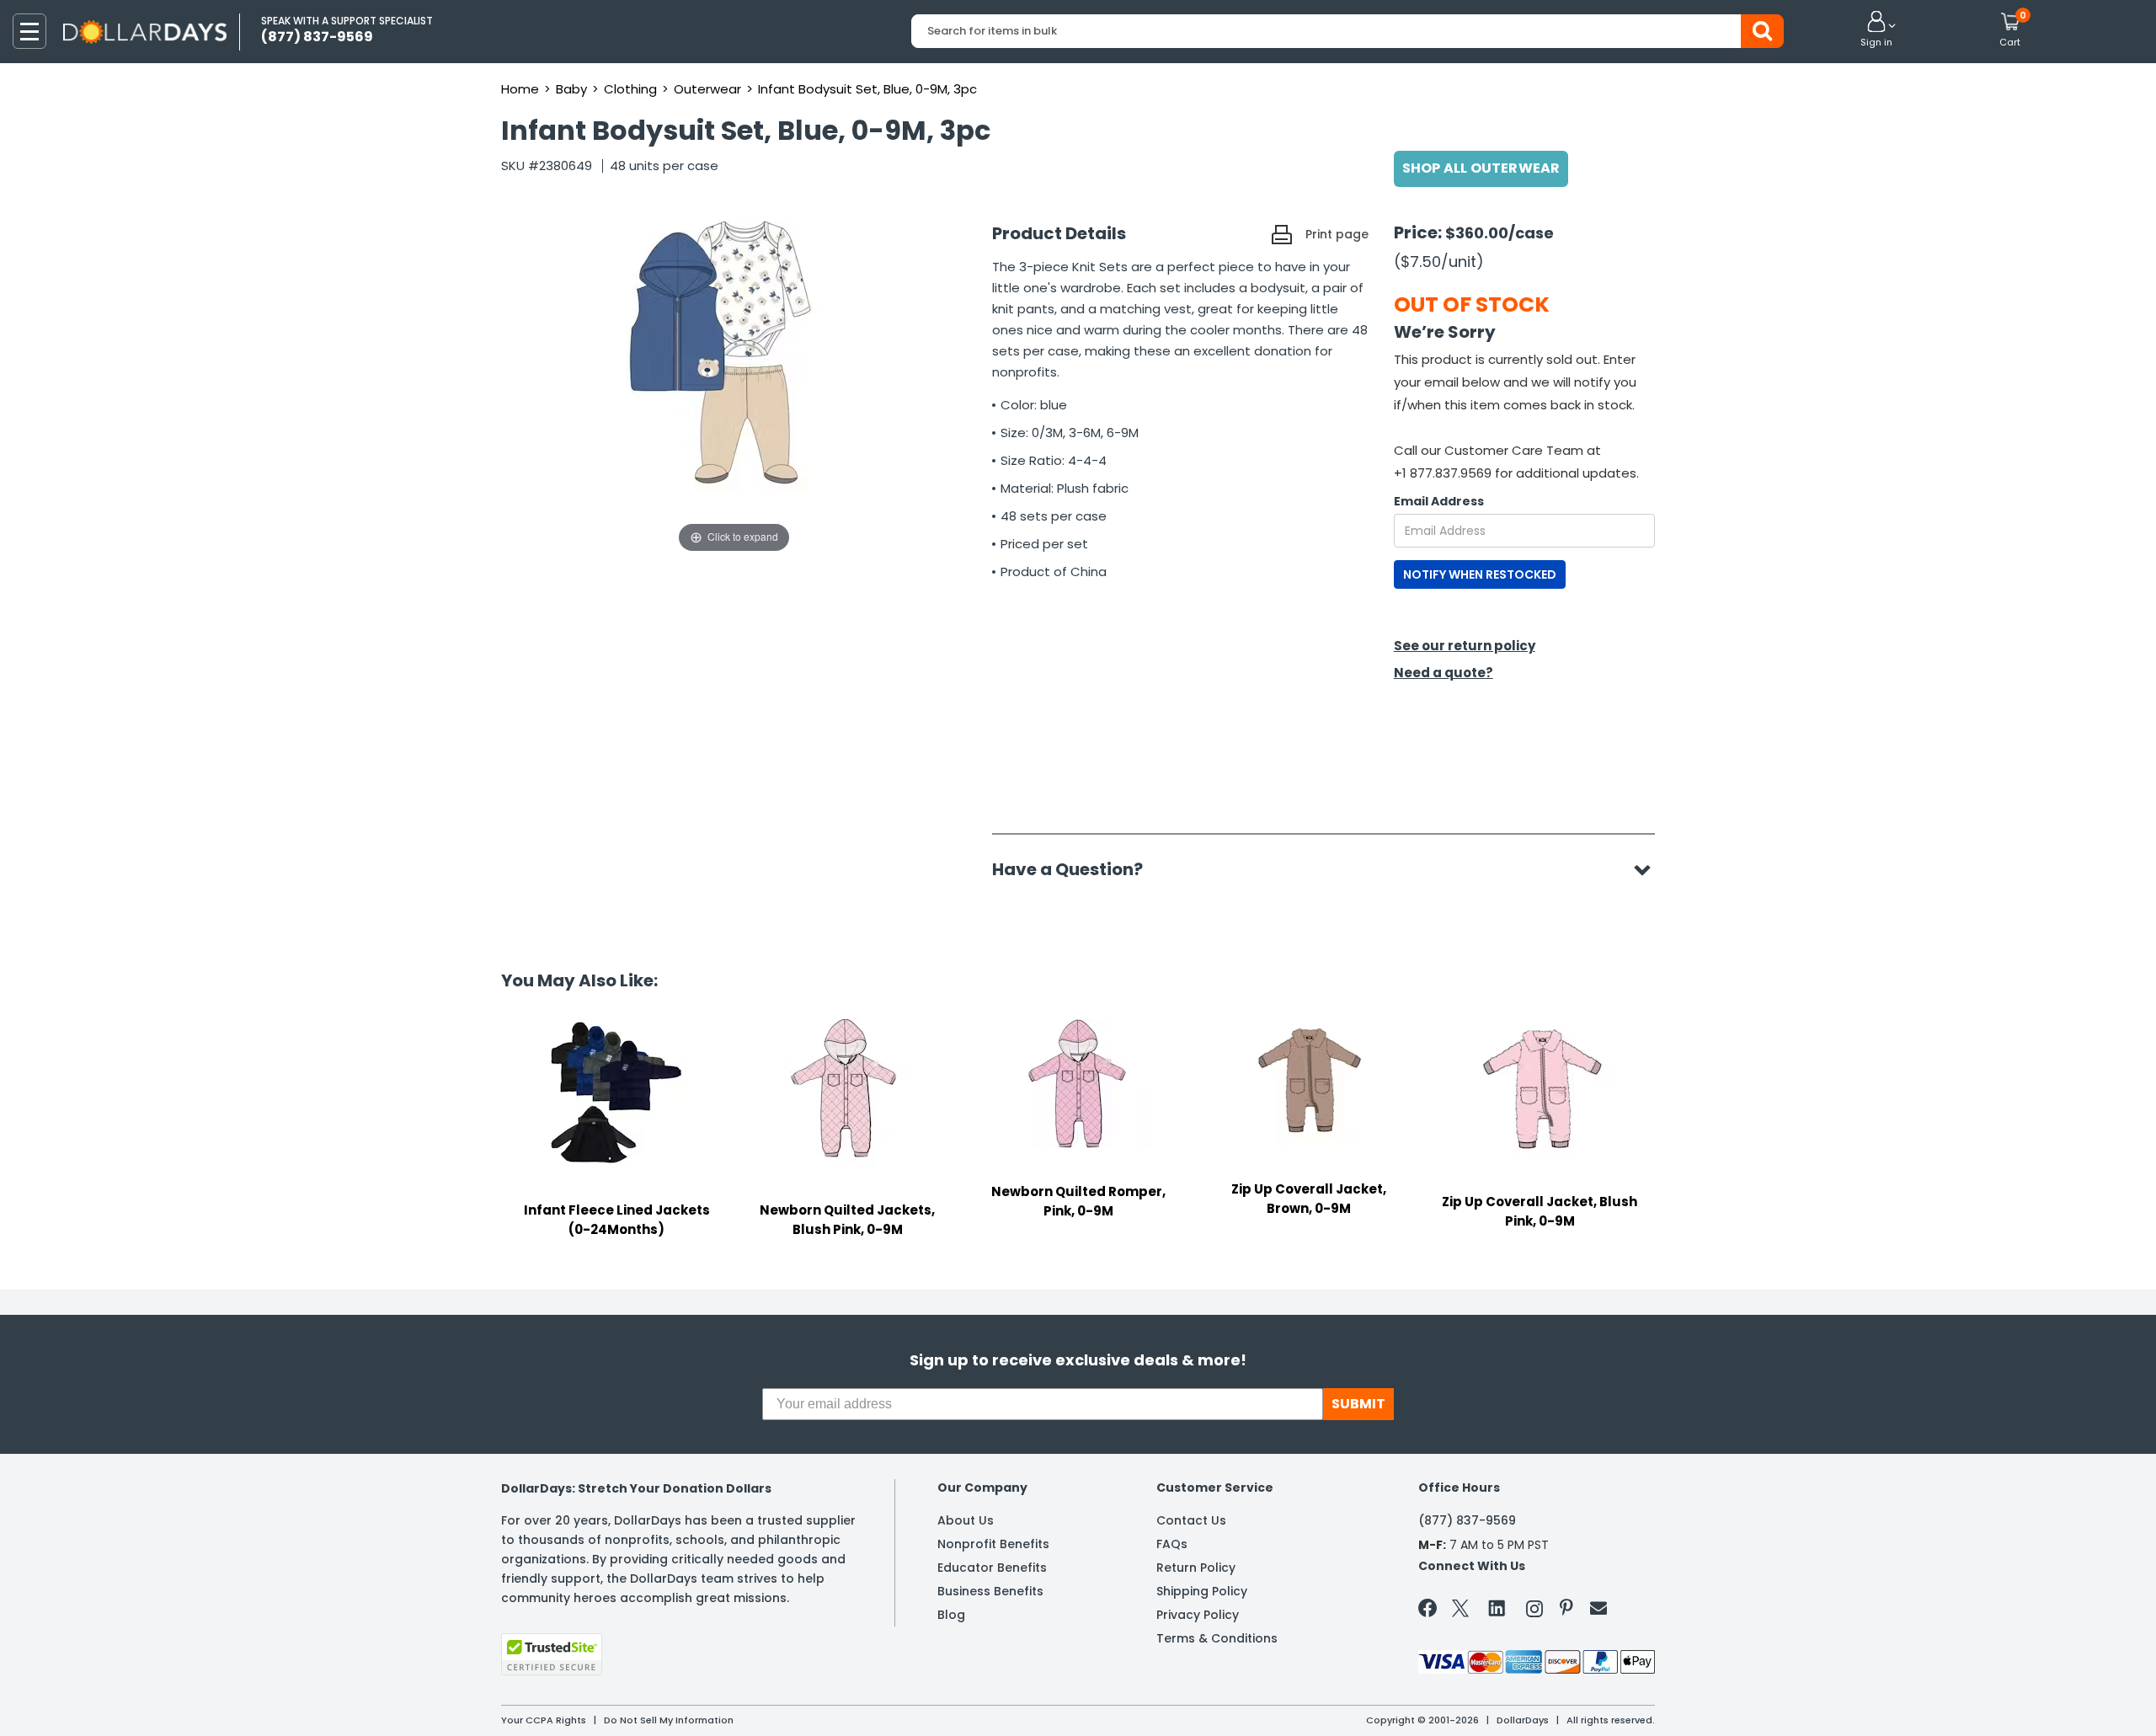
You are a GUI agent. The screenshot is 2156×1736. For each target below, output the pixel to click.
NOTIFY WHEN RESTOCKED (1480, 574)
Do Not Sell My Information (669, 1720)
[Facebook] (1430, 1611)
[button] (1876, 30)
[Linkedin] (1497, 1607)
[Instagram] (1534, 1612)
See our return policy (1465, 646)
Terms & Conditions (1217, 1638)
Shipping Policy (1202, 1591)
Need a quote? (1444, 673)
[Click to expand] (734, 388)
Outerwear (707, 89)
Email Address (1439, 501)
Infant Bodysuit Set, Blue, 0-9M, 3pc (867, 89)
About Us (966, 1520)
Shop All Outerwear (1481, 168)
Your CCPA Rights (544, 1720)
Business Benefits (990, 1591)
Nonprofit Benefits (993, 1544)
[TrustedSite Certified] (552, 1654)
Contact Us (1191, 1520)
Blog (951, 1615)
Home (520, 89)
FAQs (1172, 1544)
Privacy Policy (1198, 1615)
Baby (571, 89)
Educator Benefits (992, 1568)
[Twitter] (1460, 1612)
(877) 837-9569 (1467, 1520)
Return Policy (1196, 1568)
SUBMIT (1358, 1404)
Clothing (630, 89)
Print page (1337, 234)
